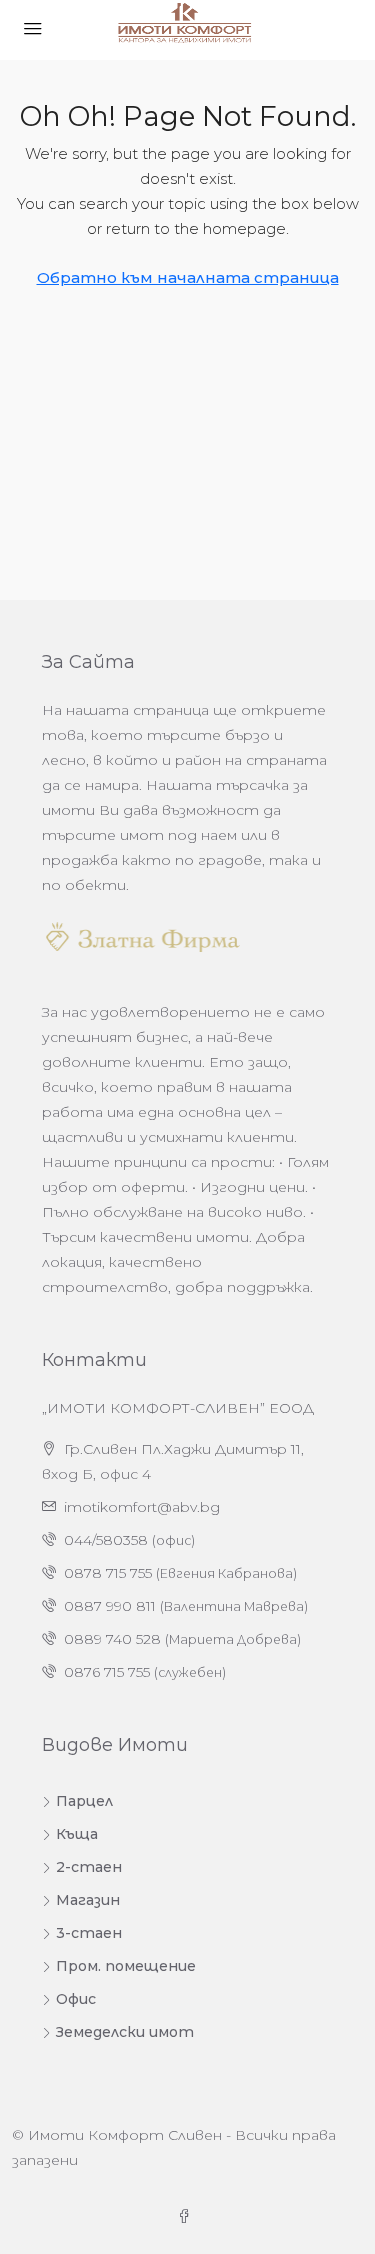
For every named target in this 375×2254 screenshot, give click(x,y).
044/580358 (106, 1540)
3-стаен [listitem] (89, 1933)
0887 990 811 (110, 1606)
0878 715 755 (108, 1573)
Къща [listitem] (77, 1834)
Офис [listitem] (76, 1999)
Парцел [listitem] (84, 1801)
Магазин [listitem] (88, 1900)
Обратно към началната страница (188, 277)
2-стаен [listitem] (89, 1867)
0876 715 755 (107, 1672)
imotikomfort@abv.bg (142, 1507)
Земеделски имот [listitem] (125, 2032)
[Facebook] (188, 2217)
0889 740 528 (112, 1639)
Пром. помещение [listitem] (126, 1966)
